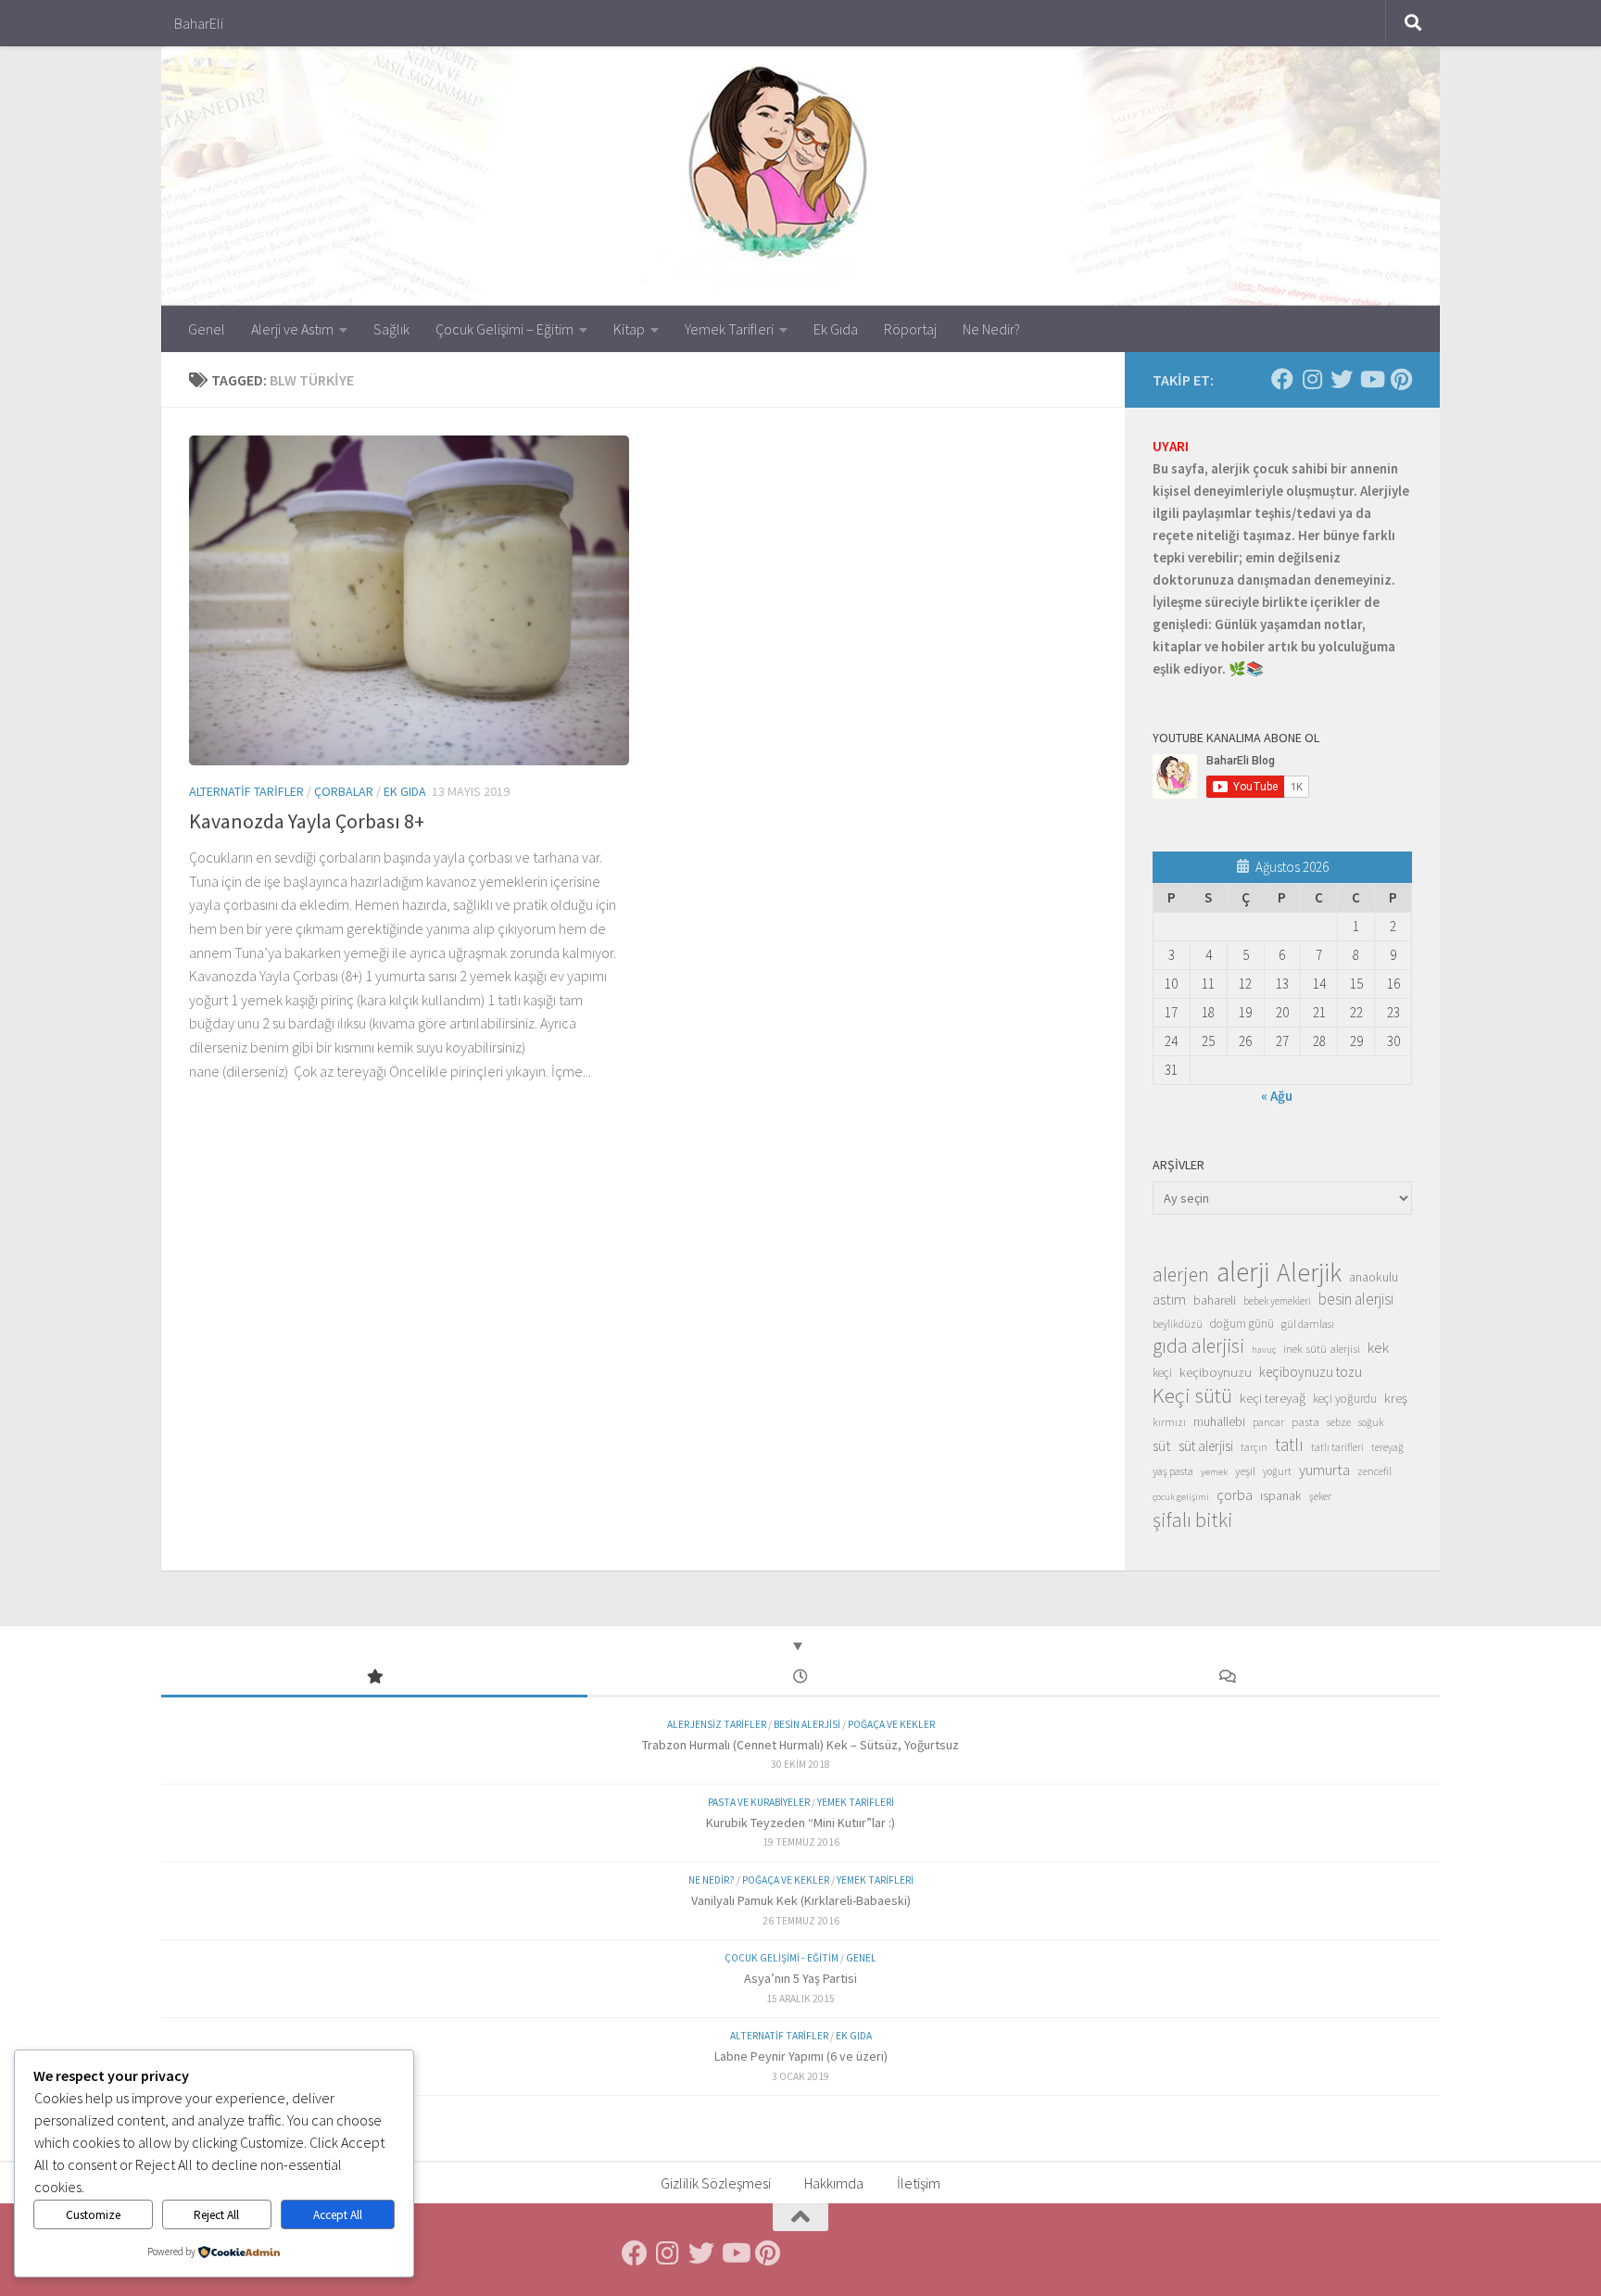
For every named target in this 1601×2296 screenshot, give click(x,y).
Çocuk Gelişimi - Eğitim (782, 1958)
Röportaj (910, 329)
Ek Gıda (836, 329)
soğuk (1371, 1422)
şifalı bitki (1193, 1520)
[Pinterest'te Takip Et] (1401, 379)
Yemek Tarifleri (729, 329)
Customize (93, 2215)
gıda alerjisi (1198, 1346)
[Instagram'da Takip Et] (1312, 379)
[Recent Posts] (800, 1678)
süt (1162, 1445)
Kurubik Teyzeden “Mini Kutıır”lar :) (800, 1823)
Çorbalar (344, 791)
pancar (1268, 1422)
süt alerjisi (1206, 1446)
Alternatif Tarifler (246, 791)
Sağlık (391, 329)
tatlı (1289, 1444)
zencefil (1374, 1471)
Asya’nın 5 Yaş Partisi (800, 1978)
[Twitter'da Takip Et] (1342, 379)
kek (1378, 1348)
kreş (1396, 1398)
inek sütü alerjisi (1322, 1348)
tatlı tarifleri (1337, 1447)
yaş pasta (1173, 1471)
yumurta (1324, 1470)
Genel (207, 329)
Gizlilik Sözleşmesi (716, 2183)
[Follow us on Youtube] (1371, 379)
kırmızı (1169, 1422)
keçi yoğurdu (1345, 1399)
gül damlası (1308, 1324)
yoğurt (1277, 1471)
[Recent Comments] (1227, 1678)
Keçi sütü (1192, 1395)
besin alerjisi (1356, 1299)
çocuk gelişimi (1181, 1497)
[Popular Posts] (374, 1678)
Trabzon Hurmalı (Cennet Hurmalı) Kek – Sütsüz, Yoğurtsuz (800, 1745)
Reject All (216, 2215)
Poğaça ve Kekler (891, 1724)
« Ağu (1277, 1096)
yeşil (1245, 1470)
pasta (1305, 1421)
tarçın (1254, 1447)
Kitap (629, 329)
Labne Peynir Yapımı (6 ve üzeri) (801, 2056)
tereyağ (1387, 1447)
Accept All (338, 2215)
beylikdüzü (1178, 1324)
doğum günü (1242, 1324)
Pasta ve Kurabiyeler (759, 1802)
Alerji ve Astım (292, 329)
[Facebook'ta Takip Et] (1282, 379)
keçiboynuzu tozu (1311, 1372)
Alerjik (1309, 1273)
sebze (1339, 1422)
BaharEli (199, 23)
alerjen (1181, 1275)
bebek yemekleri (1277, 1301)
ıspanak (1281, 1495)
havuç (1264, 1350)
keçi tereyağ (1273, 1398)
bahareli (1215, 1300)
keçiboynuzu (1216, 1372)
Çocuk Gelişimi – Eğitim (504, 329)
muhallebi (1219, 1421)
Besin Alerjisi (807, 1724)
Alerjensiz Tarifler (717, 1724)
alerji (1243, 1272)
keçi (1162, 1373)
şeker (1320, 1496)
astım (1169, 1299)
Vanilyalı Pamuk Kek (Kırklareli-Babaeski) (801, 1900)
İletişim (919, 2183)
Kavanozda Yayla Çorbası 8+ (307, 821)
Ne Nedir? (991, 329)
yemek (1214, 1472)
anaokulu (1374, 1277)
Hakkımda (834, 2183)
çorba (1235, 1495)
